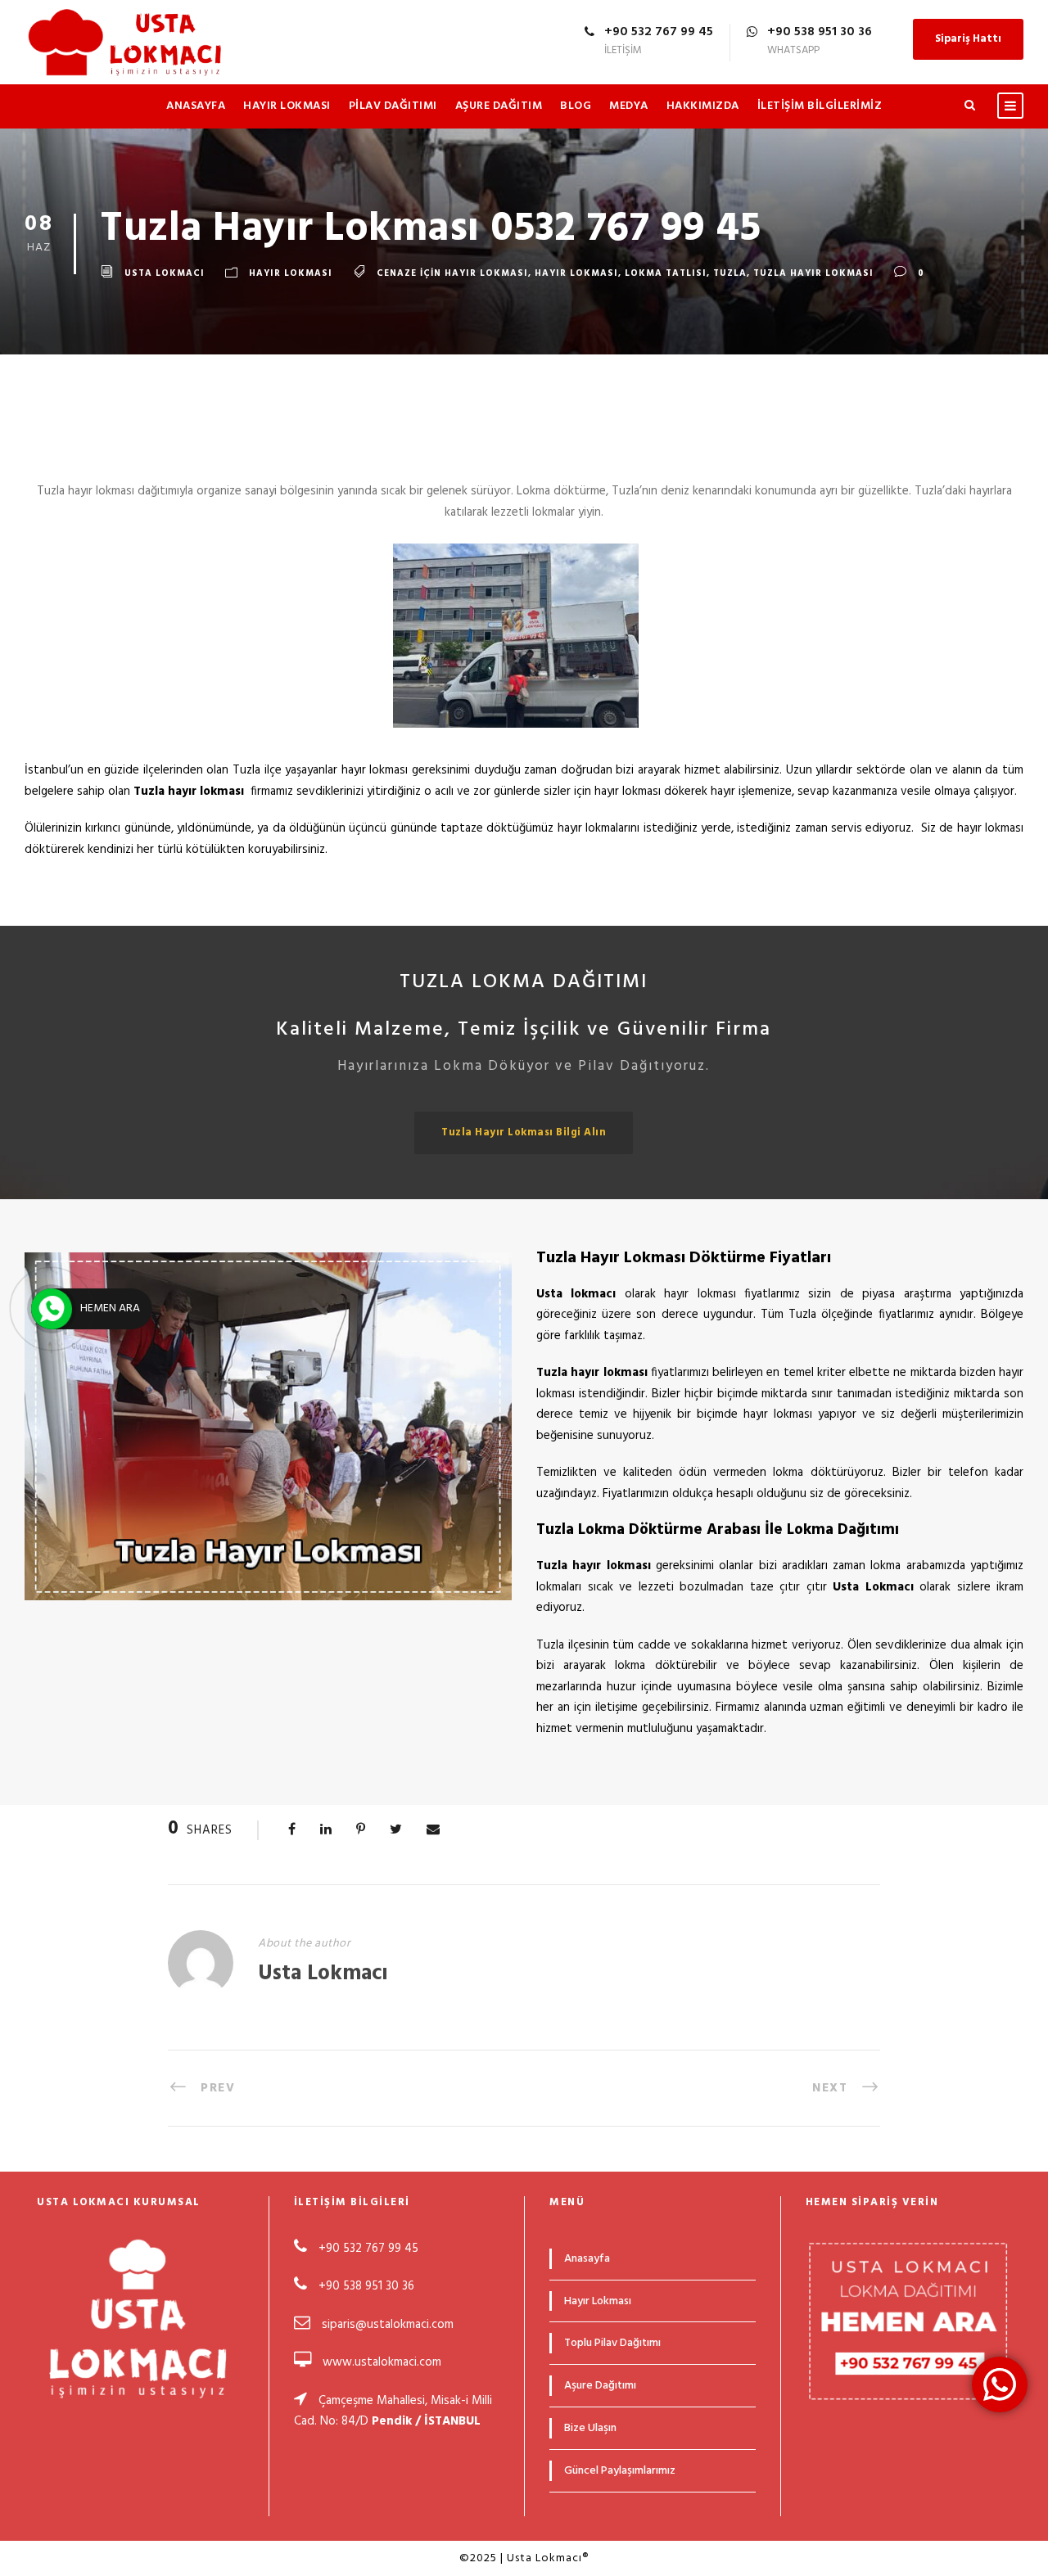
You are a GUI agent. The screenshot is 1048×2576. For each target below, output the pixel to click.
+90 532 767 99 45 (367, 2249)
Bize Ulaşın (590, 2428)
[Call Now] (52, 1309)
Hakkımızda (703, 106)
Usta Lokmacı (165, 273)
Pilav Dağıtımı (393, 106)
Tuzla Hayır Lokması (813, 273)
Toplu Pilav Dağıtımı (612, 2343)
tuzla (730, 273)
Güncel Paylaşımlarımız (620, 2471)
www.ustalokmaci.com (382, 2362)
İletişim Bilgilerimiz (820, 106)
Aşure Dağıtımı (600, 2386)
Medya (629, 106)
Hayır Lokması (287, 106)
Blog (576, 106)
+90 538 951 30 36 (366, 2286)
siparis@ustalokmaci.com (388, 2325)
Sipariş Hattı (968, 39)
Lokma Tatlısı (666, 273)
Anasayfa (196, 106)
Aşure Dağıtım (499, 106)
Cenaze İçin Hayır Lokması (452, 273)
